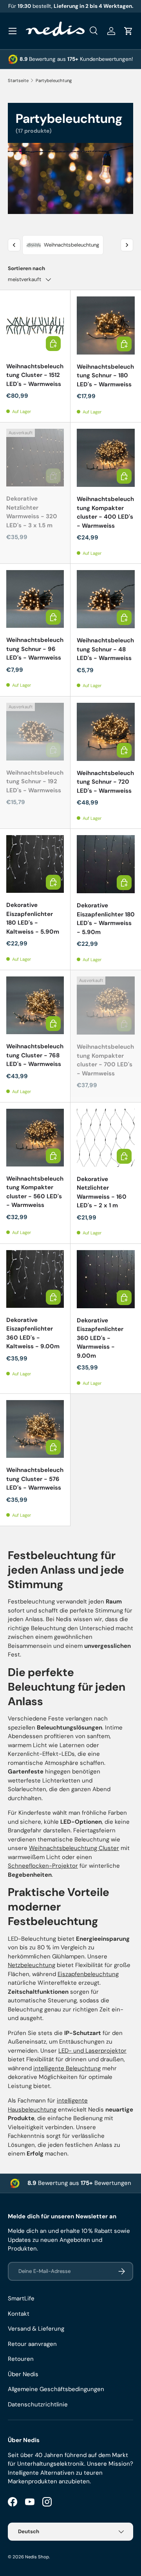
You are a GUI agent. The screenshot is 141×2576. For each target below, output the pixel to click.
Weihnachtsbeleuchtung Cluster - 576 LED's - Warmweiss (35, 1479)
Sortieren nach (26, 268)
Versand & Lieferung (36, 2329)
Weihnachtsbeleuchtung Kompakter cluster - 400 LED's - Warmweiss (105, 512)
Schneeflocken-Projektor (43, 1866)
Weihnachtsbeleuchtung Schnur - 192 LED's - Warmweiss (35, 782)
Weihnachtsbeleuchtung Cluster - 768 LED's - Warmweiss (35, 1055)
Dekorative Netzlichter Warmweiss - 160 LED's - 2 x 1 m (102, 1192)
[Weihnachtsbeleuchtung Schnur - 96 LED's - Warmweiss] (35, 599)
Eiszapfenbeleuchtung (88, 1974)
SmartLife (21, 2298)
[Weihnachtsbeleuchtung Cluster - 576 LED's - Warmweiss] (35, 1429)
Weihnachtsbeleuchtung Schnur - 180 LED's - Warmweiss (105, 376)
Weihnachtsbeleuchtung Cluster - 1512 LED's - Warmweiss (35, 375)
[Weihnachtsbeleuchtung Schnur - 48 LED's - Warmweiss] (106, 599)
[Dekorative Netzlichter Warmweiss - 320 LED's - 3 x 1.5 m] (35, 458)
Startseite (18, 80)
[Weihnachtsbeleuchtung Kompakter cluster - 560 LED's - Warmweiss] (35, 1138)
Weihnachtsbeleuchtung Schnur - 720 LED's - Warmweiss (105, 782)
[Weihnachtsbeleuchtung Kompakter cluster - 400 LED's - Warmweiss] (106, 458)
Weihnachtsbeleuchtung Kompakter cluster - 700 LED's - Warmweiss (105, 1060)
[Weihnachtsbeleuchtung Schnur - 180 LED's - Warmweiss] (106, 325)
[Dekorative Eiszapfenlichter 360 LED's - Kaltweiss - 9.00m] (35, 1279)
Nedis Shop (37, 2557)
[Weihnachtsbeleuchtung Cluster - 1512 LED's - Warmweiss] (35, 325)
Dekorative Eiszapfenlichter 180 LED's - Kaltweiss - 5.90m (33, 918)
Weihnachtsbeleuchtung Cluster (74, 1848)
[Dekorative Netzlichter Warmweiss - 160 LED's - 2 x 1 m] (106, 1138)
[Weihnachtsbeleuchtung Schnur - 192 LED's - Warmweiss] (35, 732)
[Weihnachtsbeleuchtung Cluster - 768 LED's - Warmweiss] (35, 1005)
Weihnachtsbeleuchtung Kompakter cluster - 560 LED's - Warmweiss (35, 1192)
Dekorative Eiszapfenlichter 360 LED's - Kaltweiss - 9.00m (33, 1333)
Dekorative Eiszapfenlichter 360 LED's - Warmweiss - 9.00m (100, 1338)
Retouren (21, 2359)
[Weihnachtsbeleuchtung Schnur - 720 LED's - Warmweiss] (106, 732)
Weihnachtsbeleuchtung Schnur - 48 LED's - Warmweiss (105, 649)
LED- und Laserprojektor (92, 2051)
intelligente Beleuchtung (67, 2068)
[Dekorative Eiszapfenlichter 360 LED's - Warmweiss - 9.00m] (106, 1279)
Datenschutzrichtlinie (38, 2404)
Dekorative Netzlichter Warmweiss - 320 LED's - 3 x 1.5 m (32, 512)
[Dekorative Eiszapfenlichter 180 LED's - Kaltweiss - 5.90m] (35, 864)
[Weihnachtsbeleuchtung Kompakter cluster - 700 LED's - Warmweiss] (106, 1006)
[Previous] (14, 245)
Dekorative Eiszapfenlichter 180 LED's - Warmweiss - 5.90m (106, 919)
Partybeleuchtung (54, 80)
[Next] (127, 245)
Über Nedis (23, 2374)
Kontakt (19, 2314)
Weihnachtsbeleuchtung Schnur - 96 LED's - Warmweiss (35, 649)
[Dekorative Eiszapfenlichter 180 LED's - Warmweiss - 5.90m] (106, 864)
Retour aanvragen (32, 2344)
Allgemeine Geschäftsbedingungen (56, 2389)
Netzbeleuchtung (32, 1965)
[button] (128, 31)
